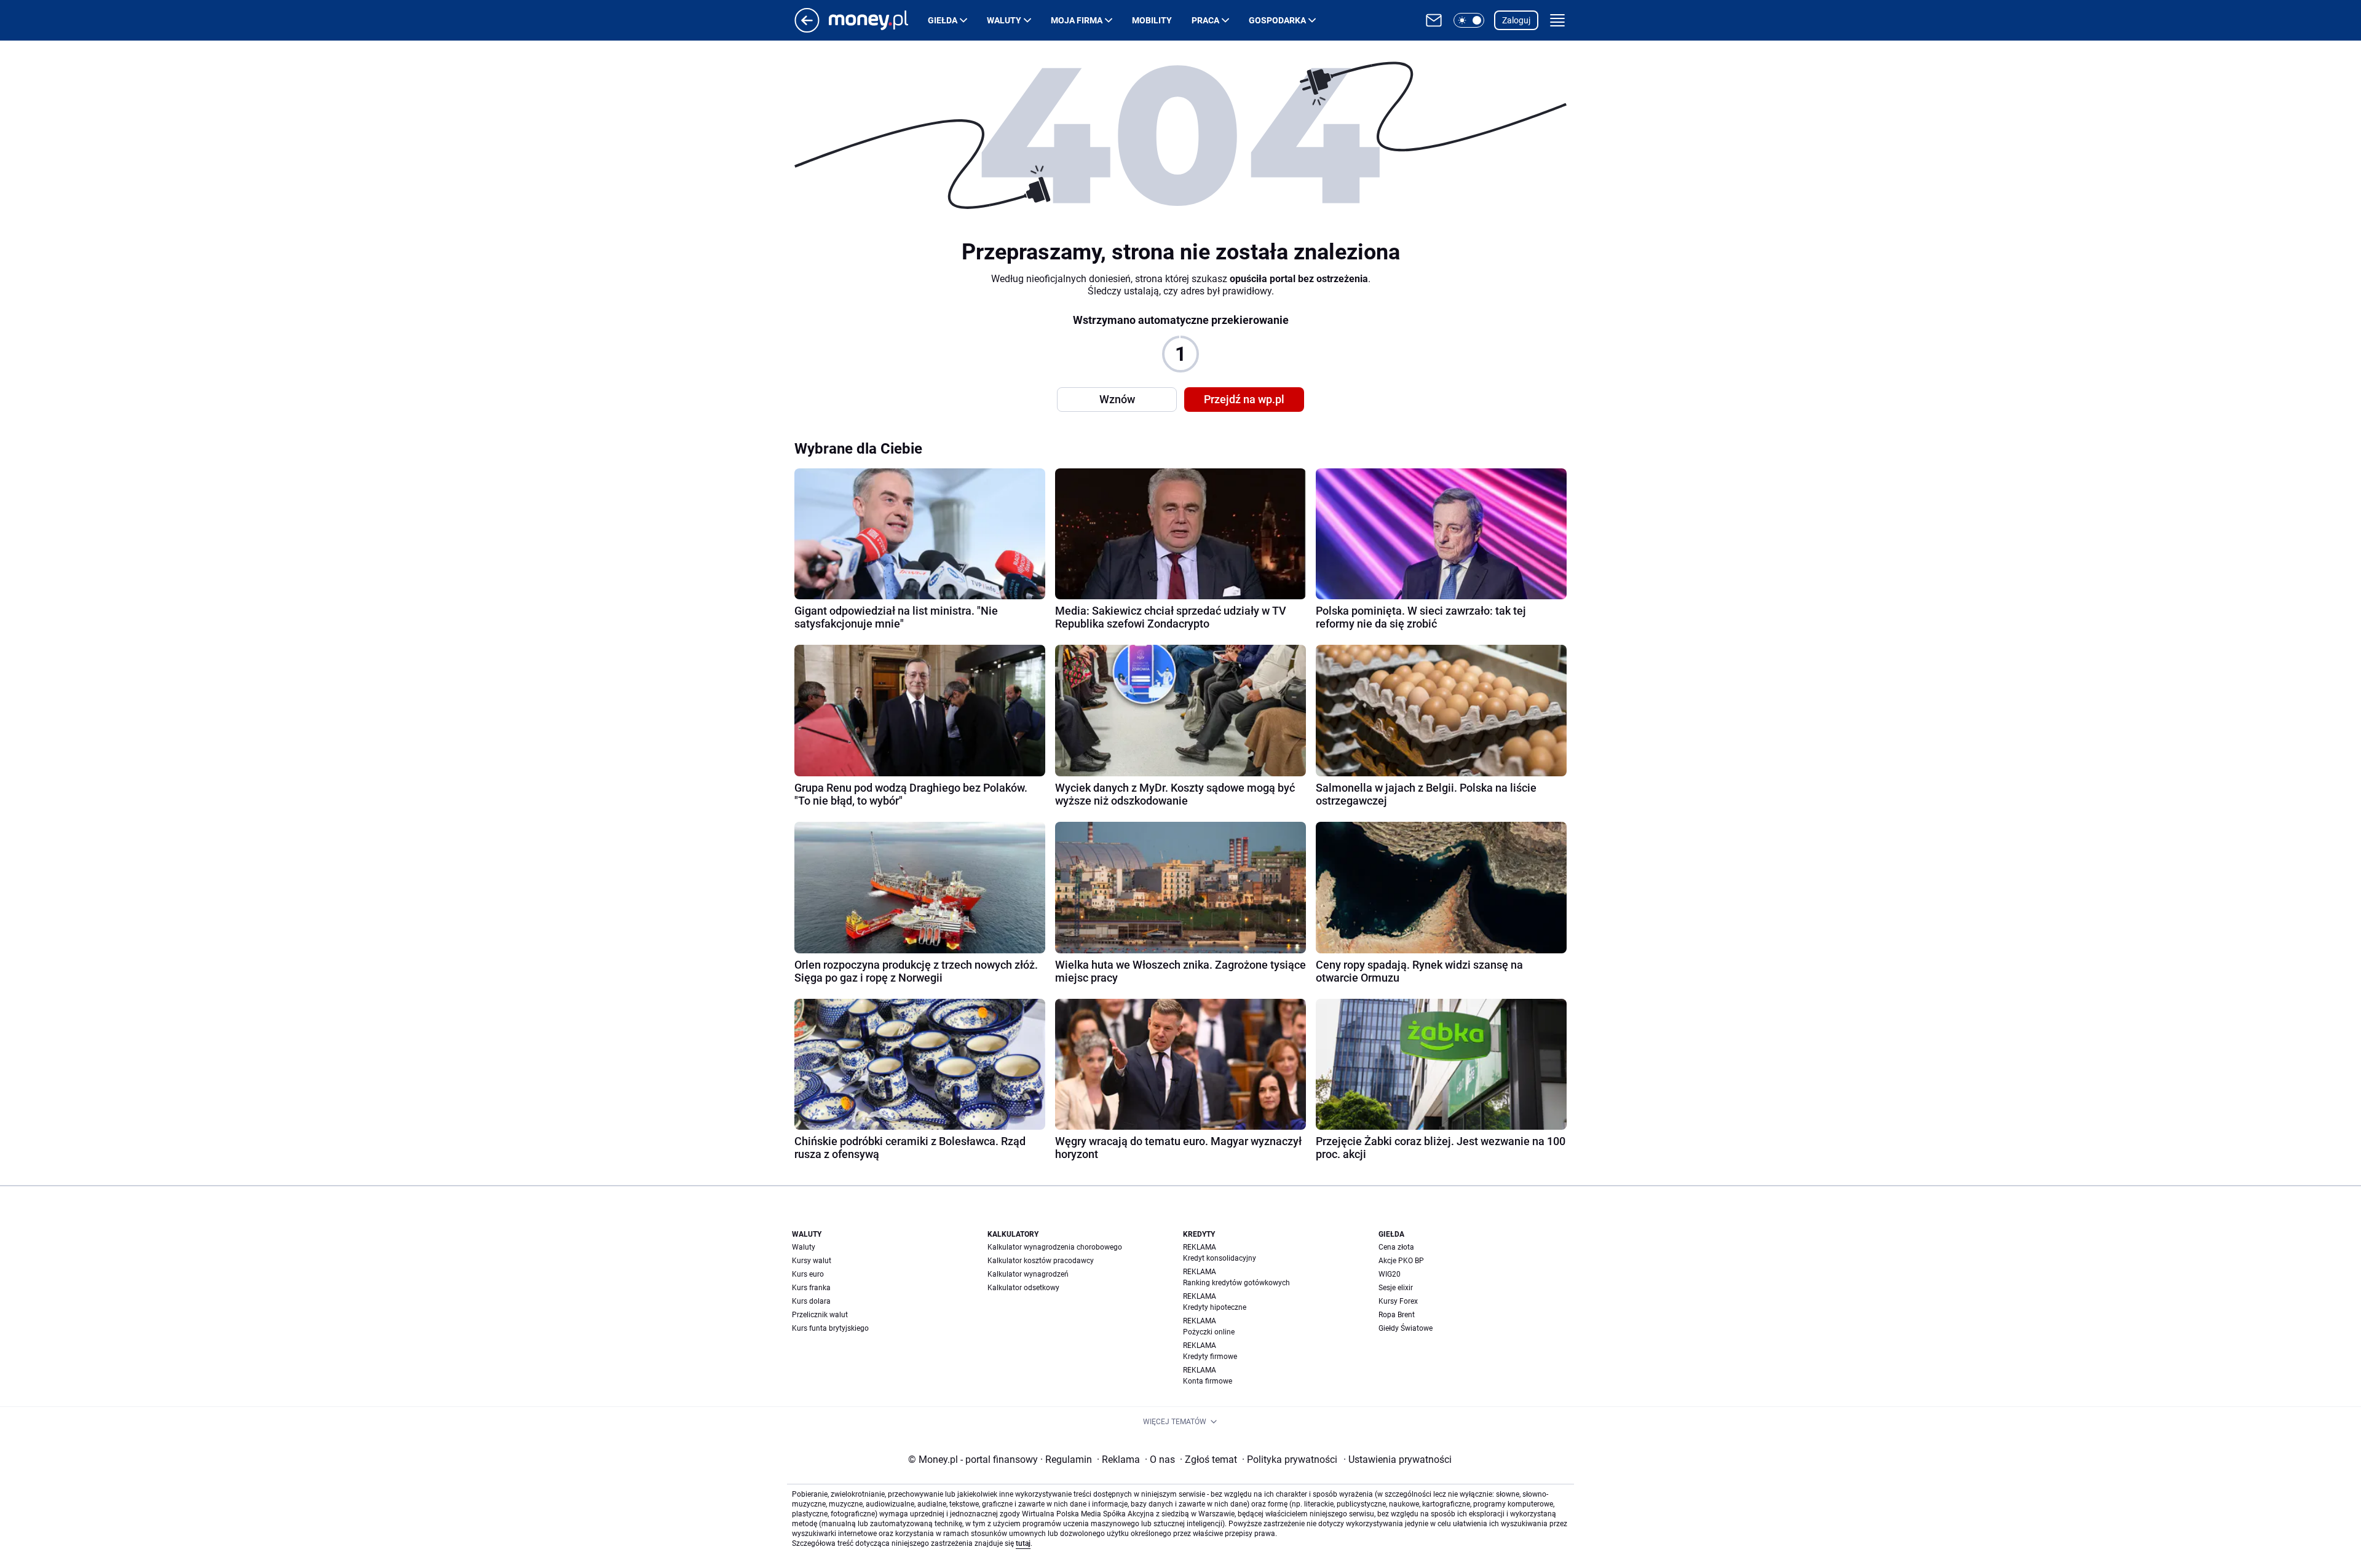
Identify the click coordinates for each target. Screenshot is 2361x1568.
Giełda (943, 20)
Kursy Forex (1398, 1301)
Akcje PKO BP (1401, 1261)
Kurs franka (811, 1288)
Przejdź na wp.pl (1244, 399)
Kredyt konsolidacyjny (1220, 1258)
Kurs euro (808, 1274)
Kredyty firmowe (1210, 1357)
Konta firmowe (1208, 1381)
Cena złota (1396, 1247)
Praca (1205, 20)
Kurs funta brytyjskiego (830, 1328)
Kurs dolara (811, 1301)
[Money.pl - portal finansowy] (878, 20)
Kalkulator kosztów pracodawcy (1041, 1261)
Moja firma (1077, 20)
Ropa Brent (1397, 1315)
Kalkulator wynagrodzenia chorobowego (1055, 1247)
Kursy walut (812, 1261)
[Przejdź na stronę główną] (807, 29)
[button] (1469, 20)
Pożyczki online (1209, 1332)
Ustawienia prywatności (1398, 1460)
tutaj (1023, 1543)
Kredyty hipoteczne (1215, 1307)
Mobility (1152, 20)
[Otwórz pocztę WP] (1434, 20)
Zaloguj (1516, 20)
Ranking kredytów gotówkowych (1236, 1283)
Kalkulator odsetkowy (1023, 1288)
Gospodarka (1277, 20)
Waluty (1004, 20)
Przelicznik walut (820, 1315)
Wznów (1117, 399)
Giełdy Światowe (1406, 1328)
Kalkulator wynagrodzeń (1028, 1274)
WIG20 (1390, 1274)
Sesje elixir (1396, 1288)
